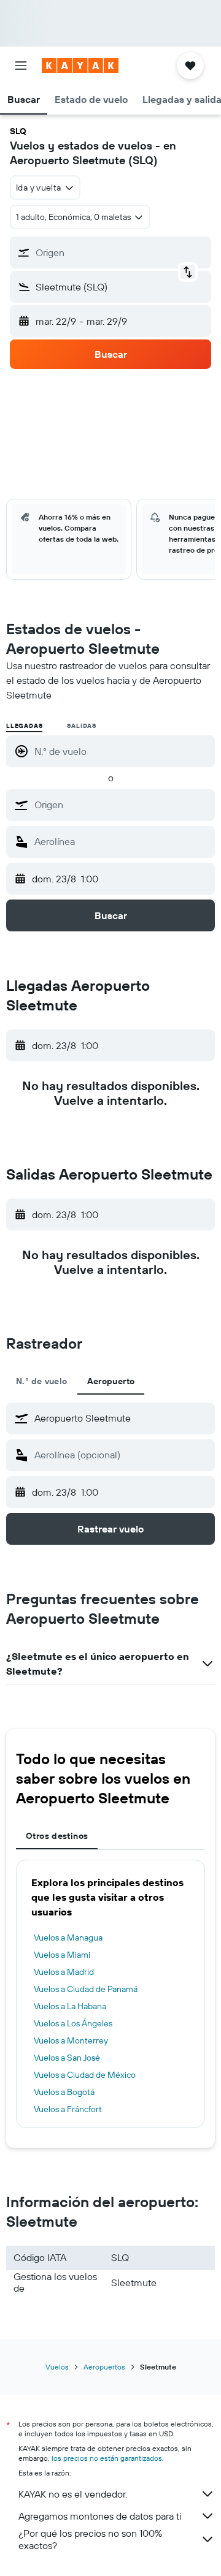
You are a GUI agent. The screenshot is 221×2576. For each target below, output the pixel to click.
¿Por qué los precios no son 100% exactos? (90, 2539)
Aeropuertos (104, 2367)
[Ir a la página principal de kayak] (80, 66)
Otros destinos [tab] (57, 1836)
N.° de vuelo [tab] (42, 1381)
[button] (21, 66)
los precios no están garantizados (107, 2458)
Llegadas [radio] (24, 726)
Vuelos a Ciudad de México (85, 2075)
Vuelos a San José (67, 2058)
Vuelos (57, 2367)
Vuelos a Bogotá (64, 2092)
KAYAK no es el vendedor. (73, 2494)
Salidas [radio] (82, 726)
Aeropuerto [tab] (111, 1381)
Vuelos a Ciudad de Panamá (86, 1989)
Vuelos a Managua (68, 1938)
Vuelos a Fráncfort (68, 2109)
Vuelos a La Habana (70, 2006)
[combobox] (122, 805)
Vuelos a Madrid (64, 1972)
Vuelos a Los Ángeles (73, 2023)
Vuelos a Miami (62, 1955)
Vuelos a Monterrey (71, 2040)
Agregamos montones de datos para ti (100, 2516)
